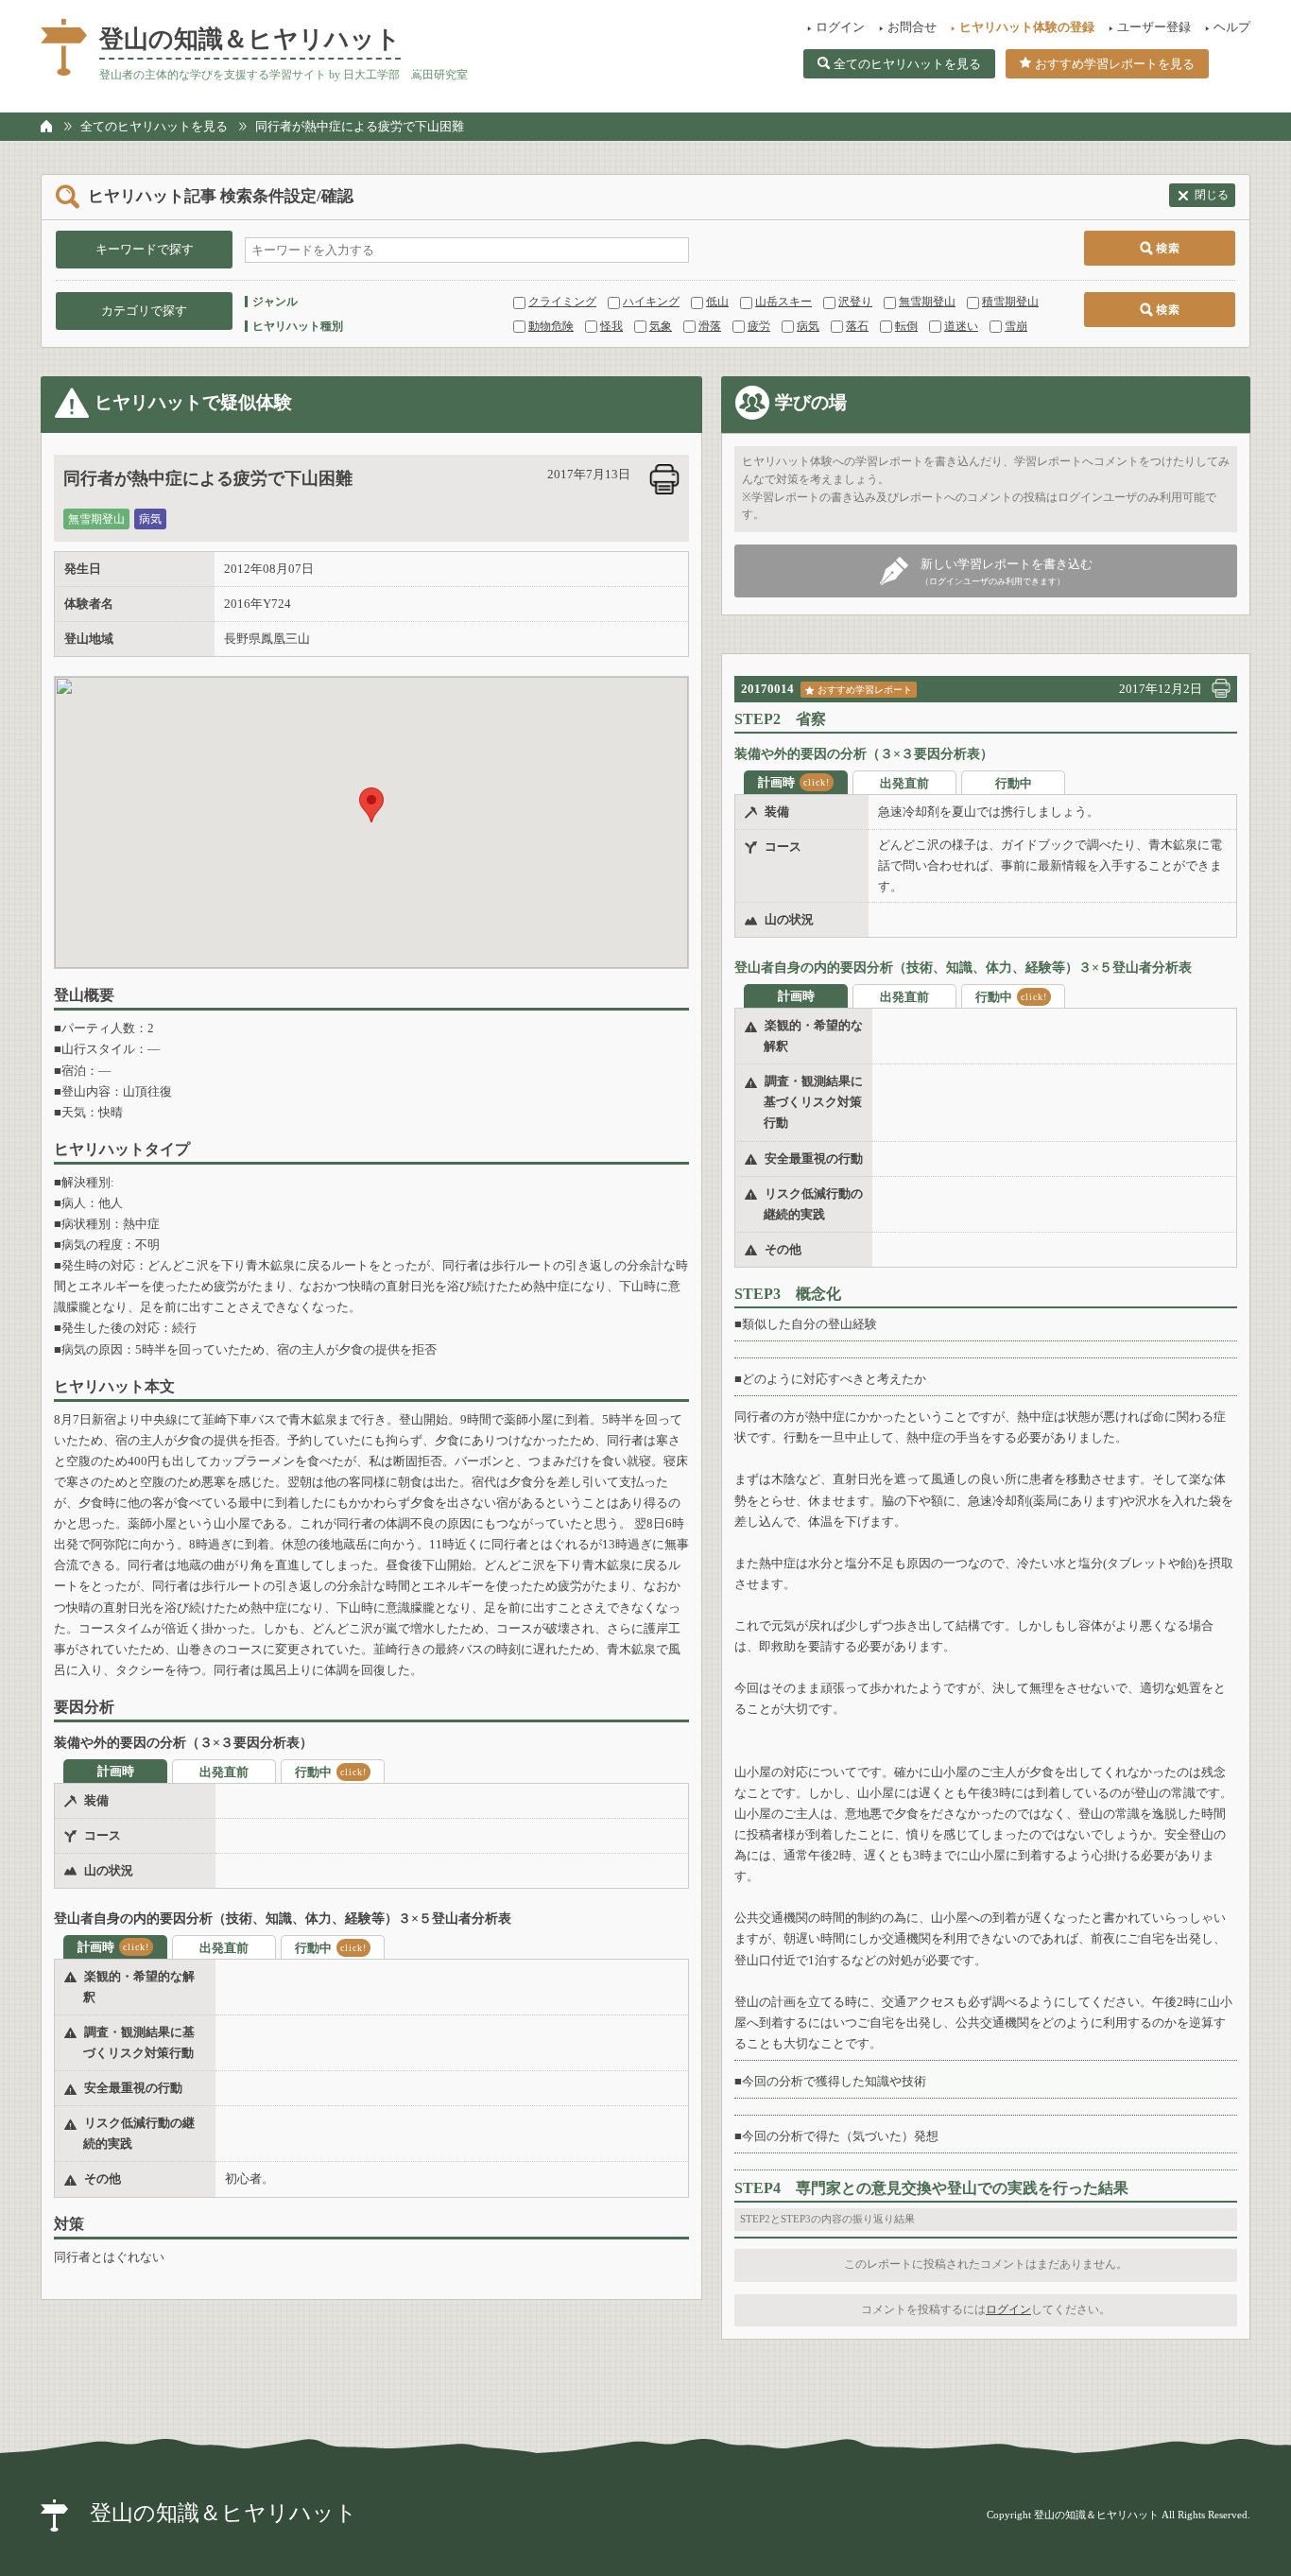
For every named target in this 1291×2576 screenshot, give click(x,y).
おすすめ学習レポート (865, 690)
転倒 (906, 326)
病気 (808, 326)
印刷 (664, 479)
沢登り (855, 302)
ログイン (840, 27)
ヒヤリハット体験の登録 (1027, 27)
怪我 (611, 326)
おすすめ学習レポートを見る (1115, 64)
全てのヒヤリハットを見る (907, 64)
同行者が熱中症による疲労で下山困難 (360, 126)
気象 (661, 326)
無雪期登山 (927, 302)
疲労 (759, 326)
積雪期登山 (1010, 302)
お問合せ (912, 27)
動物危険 (551, 326)
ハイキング (651, 302)
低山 (717, 302)
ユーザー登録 (1154, 27)
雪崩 (1016, 326)
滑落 (710, 326)
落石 (857, 326)
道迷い (961, 326)
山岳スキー (783, 302)
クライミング (562, 302)
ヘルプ (1232, 27)
